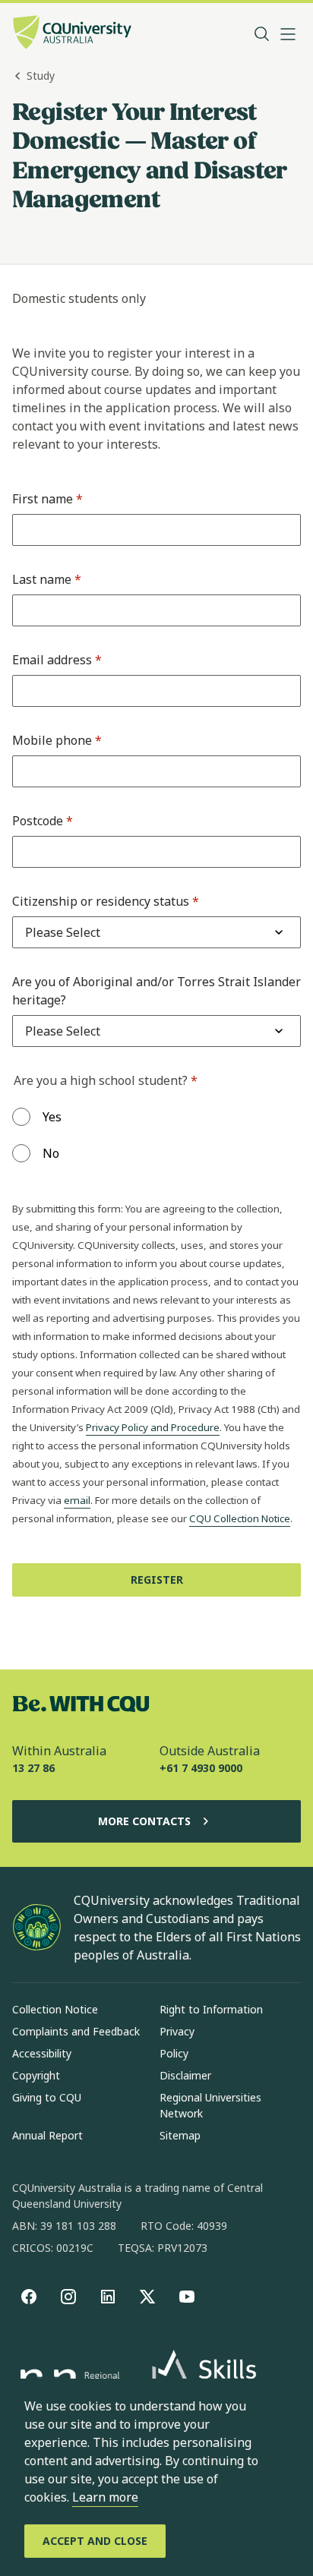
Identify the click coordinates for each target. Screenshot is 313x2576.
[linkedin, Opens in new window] (108, 2297)
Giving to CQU (47, 2097)
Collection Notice (55, 2009)
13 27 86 (33, 1768)
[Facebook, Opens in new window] (29, 2297)
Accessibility (42, 2053)
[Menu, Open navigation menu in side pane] (288, 34)
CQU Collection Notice (240, 1518)
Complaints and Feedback (76, 2031)
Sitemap (180, 2135)
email (77, 1500)
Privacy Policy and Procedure (153, 1427)
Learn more (105, 2497)
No (51, 1153)
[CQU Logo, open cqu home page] (72, 34)
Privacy (177, 2031)
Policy (174, 2053)
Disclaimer (185, 2075)
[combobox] (63, 932)
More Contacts (144, 1821)
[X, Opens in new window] (147, 2297)
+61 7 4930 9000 (201, 1768)
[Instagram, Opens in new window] (68, 2297)
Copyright (36, 2075)
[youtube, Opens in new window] (187, 2297)
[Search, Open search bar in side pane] (262, 34)
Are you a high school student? (106, 1080)
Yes (52, 1117)
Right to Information (211, 2009)
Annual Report (47, 2135)
